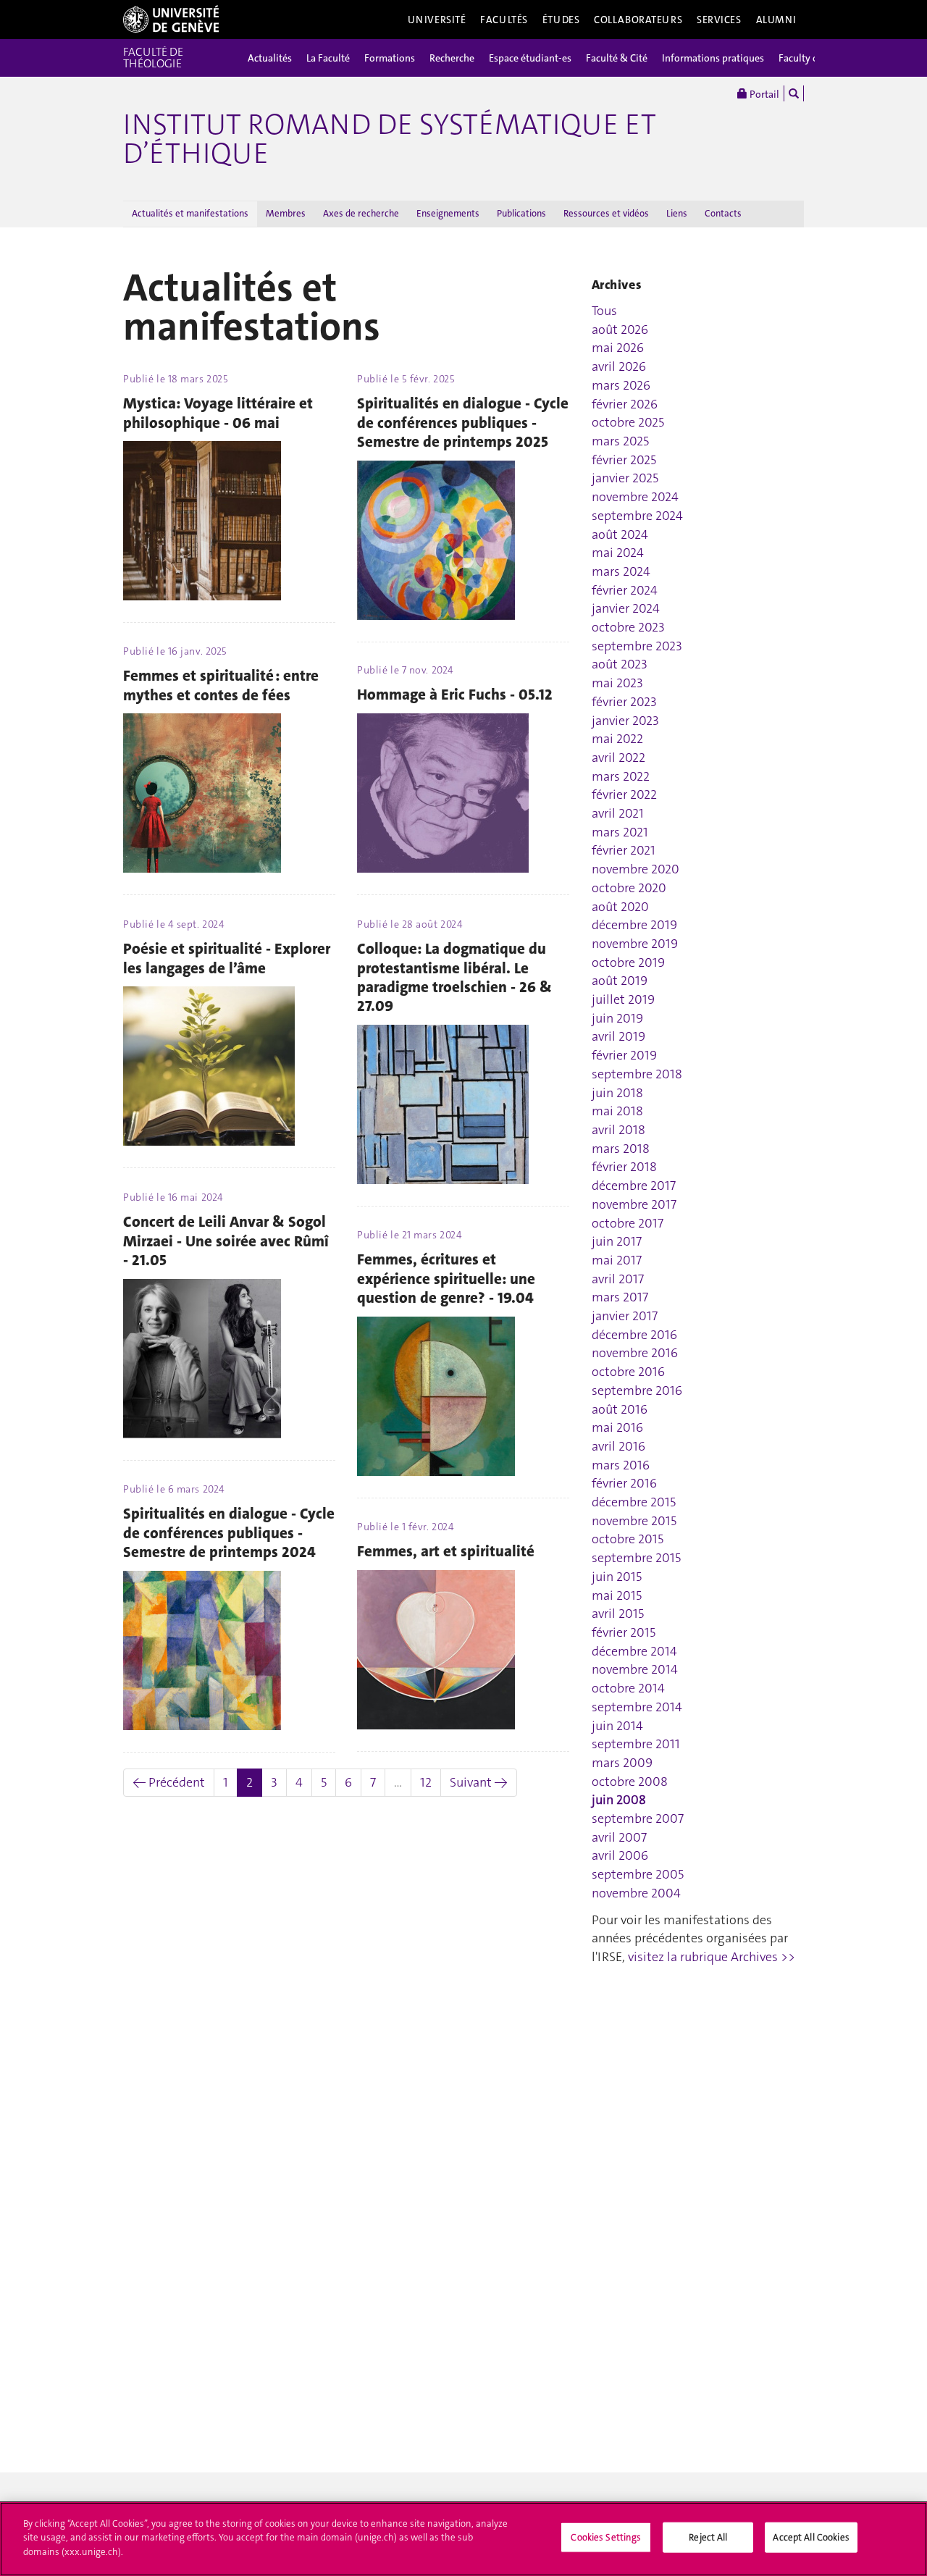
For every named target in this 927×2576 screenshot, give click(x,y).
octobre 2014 (628, 1688)
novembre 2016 (635, 1353)
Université (437, 20)
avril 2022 (618, 758)
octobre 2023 (628, 627)
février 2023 (624, 702)
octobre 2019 (628, 962)
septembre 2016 (637, 1390)
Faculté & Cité (617, 58)
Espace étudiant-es (530, 58)
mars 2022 (621, 776)
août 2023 (620, 664)
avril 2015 (618, 1614)
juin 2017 (617, 1241)
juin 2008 (619, 1800)
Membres (286, 213)
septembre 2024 (637, 516)
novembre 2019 (635, 944)
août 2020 (620, 907)
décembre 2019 (634, 925)
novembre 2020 (636, 869)
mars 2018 (621, 1149)
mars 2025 (620, 441)
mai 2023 (617, 683)
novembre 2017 (634, 1204)
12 (426, 1782)
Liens (677, 213)
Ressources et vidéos (606, 213)
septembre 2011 (636, 1744)
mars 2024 (621, 571)
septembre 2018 (637, 1074)
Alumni (776, 20)
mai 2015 (617, 1595)
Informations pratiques (713, 58)
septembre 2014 (637, 1707)
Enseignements (448, 213)
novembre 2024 (635, 497)
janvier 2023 (625, 721)
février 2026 (625, 404)
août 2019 (620, 981)
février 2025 (624, 460)
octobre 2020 (629, 888)
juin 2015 (617, 1577)
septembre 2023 (637, 646)
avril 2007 (619, 1837)
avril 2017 (618, 1279)
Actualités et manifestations (190, 213)
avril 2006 (620, 1855)
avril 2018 (618, 1130)
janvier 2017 (625, 1316)
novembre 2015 (634, 1521)
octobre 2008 (630, 1782)
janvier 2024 (626, 608)
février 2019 (624, 1055)
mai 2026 (618, 348)
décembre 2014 (634, 1651)
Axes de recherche (361, 213)
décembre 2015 (634, 1502)
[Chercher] (794, 93)
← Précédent (169, 1782)
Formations (390, 58)
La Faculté (328, 58)
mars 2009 (622, 1763)
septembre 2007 (638, 1818)
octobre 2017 (628, 1223)
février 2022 (624, 794)
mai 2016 (617, 1427)
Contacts (723, 213)
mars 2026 (621, 385)
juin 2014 (617, 1726)
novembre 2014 (635, 1669)
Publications (521, 213)
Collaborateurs (638, 20)
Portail (763, 94)
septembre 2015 (636, 1558)
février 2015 (624, 1632)
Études (561, 20)
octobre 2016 (628, 1372)
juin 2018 (617, 1093)
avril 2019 (618, 1036)
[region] (463, 2539)
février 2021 (624, 850)
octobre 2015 (628, 1539)
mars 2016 (621, 1465)
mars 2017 (620, 1297)
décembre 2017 (634, 1186)
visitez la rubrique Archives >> (712, 1957)
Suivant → (479, 1782)
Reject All (708, 2537)
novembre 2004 (636, 1893)
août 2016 (620, 1409)
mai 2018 (617, 1111)
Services (719, 20)
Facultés (504, 20)
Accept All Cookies (811, 2537)
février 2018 (624, 1167)
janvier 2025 (625, 478)
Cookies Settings (606, 2537)
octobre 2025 (628, 422)
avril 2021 (618, 813)
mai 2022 (617, 739)
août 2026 (620, 330)
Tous (604, 311)
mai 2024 (618, 553)
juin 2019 (617, 1018)
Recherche (452, 58)
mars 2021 (620, 832)
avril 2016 (618, 1446)
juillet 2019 (623, 999)
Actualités (270, 58)
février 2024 (625, 590)
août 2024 (620, 534)
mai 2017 (617, 1260)
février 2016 (624, 1483)
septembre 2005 (638, 1874)
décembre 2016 (634, 1335)
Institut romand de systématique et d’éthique (390, 139)
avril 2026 (619, 366)
